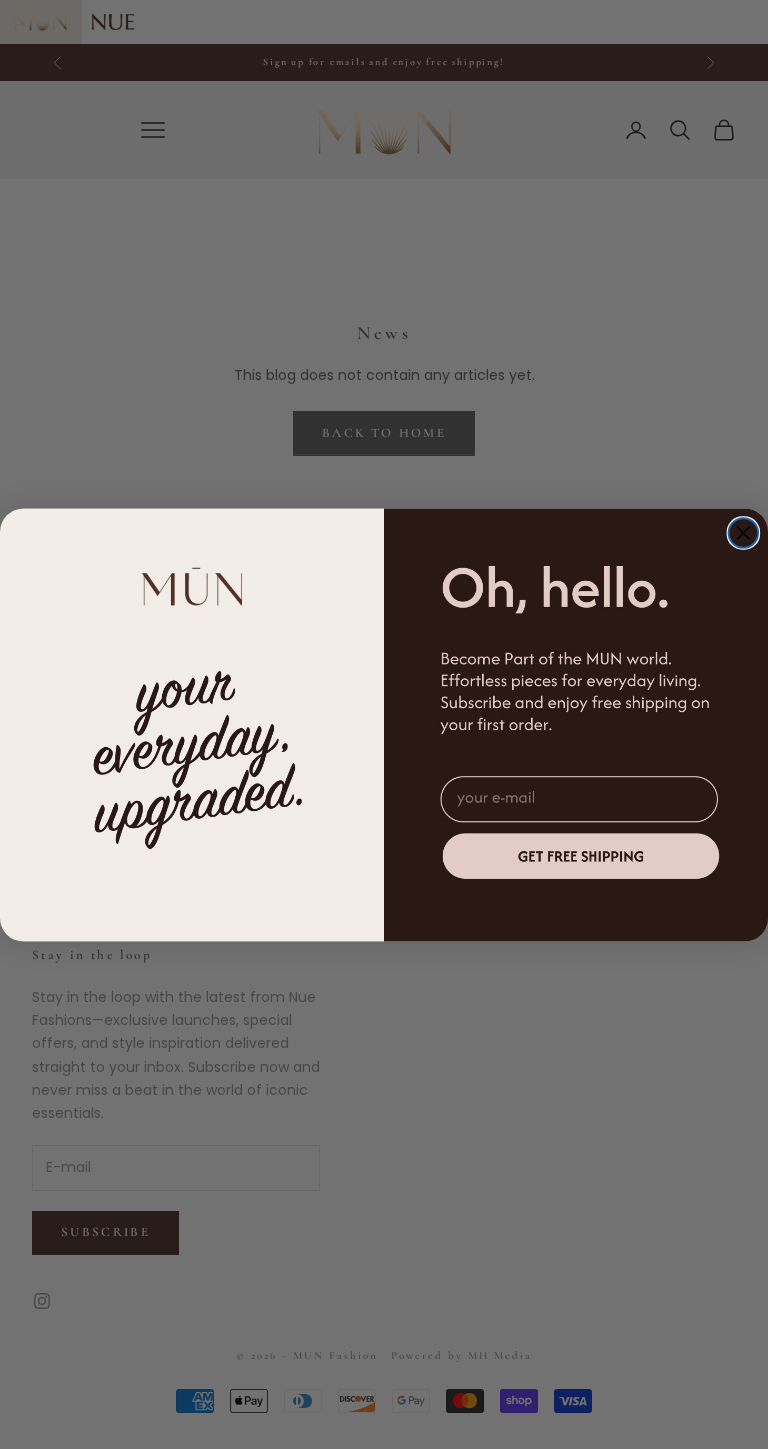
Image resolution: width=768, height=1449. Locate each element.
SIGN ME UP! (580, 854)
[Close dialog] (744, 533)
